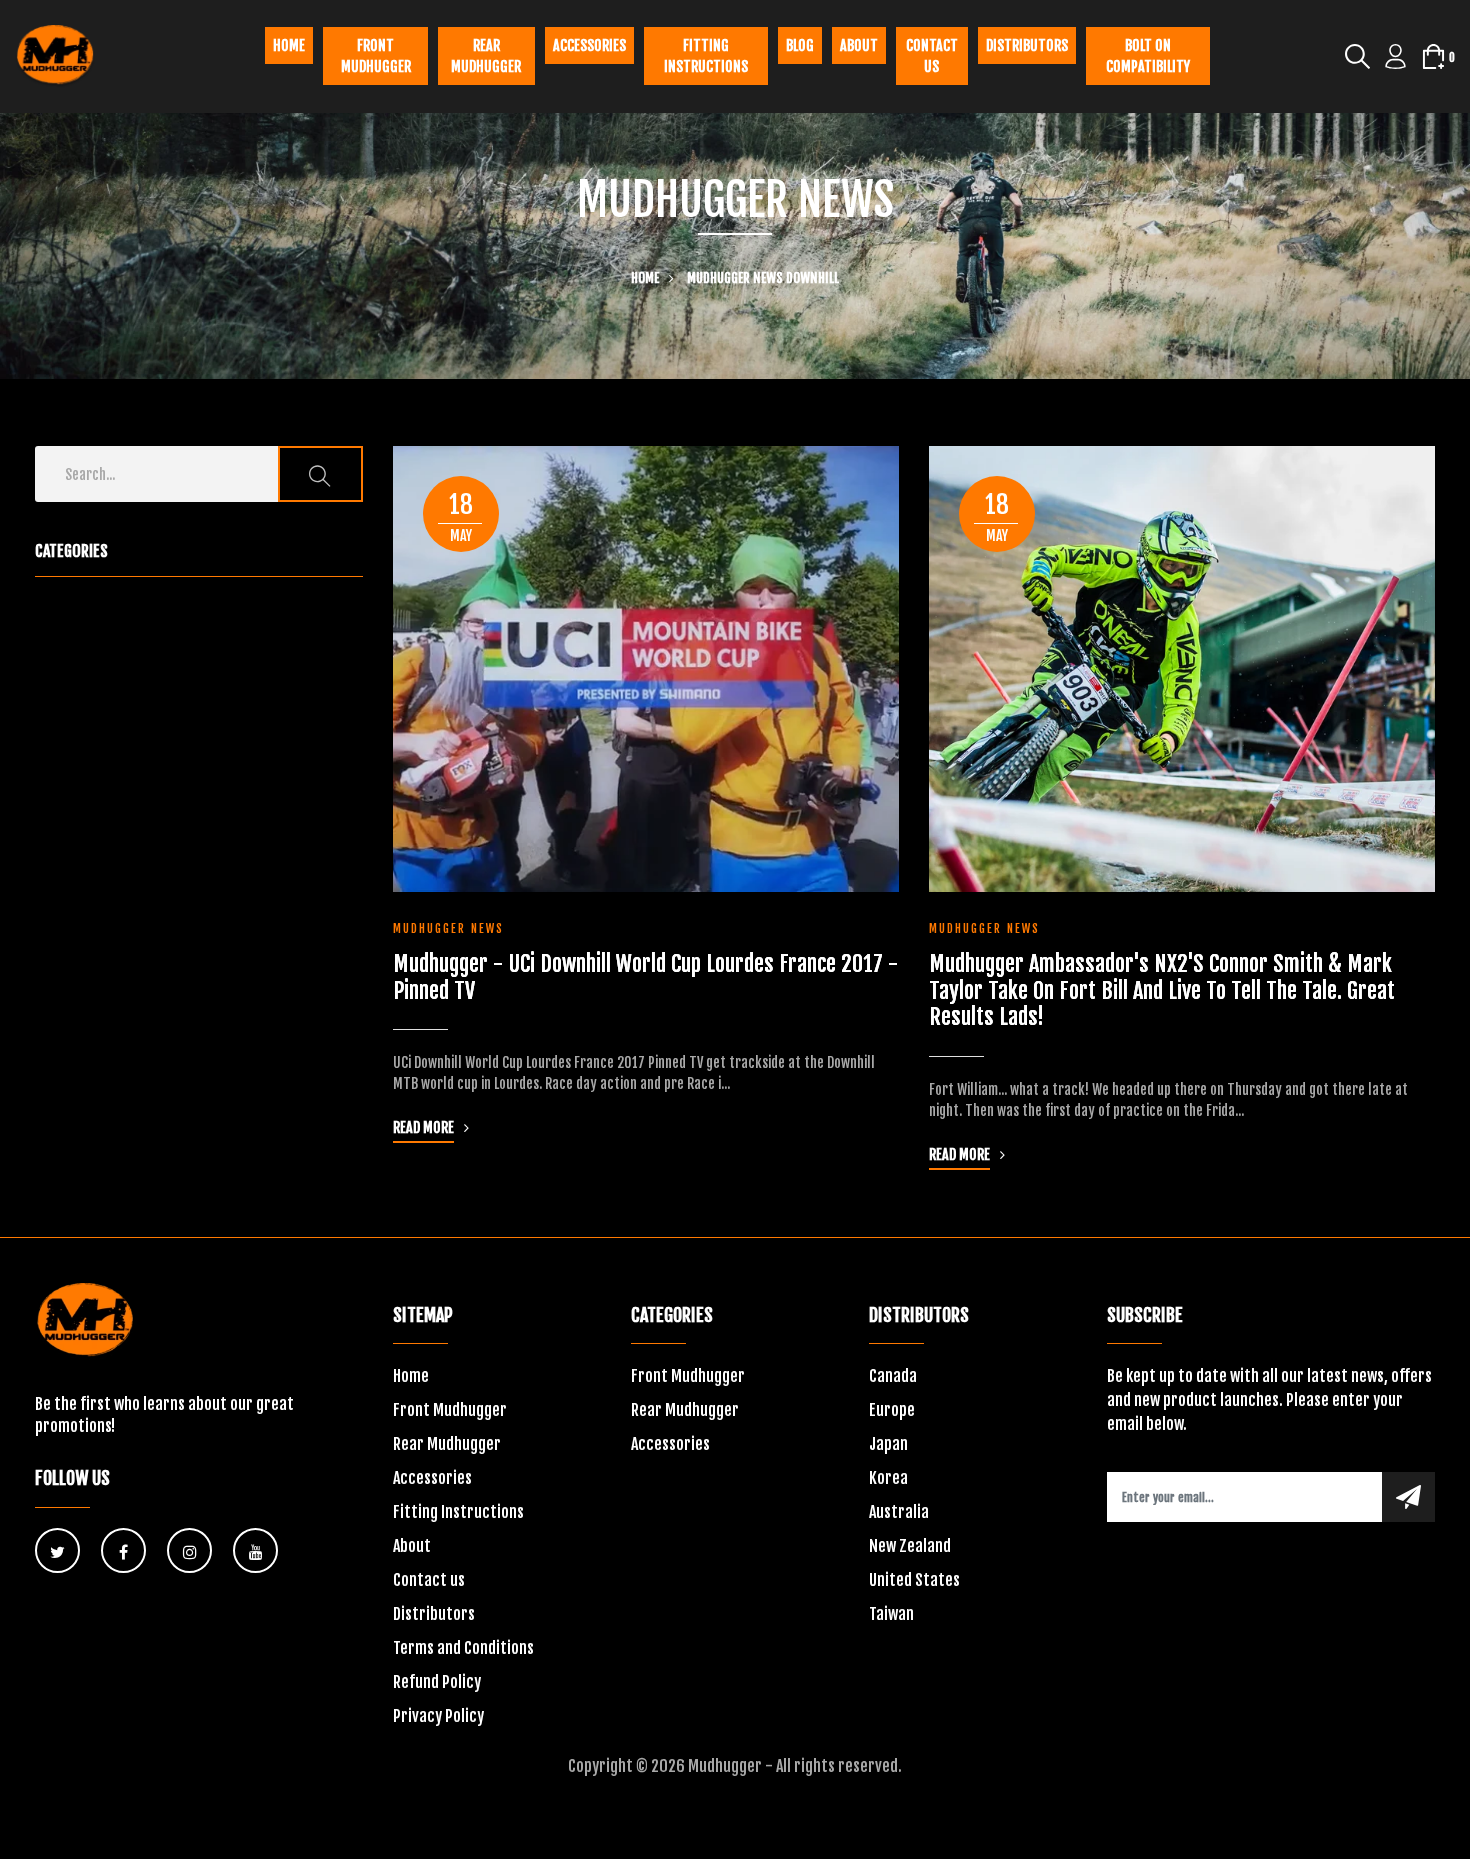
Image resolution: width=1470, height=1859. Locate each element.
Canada (893, 1376)
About (859, 45)
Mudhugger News (735, 278)
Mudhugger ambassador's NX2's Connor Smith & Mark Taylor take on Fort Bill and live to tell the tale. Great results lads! (1162, 990)
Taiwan (891, 1614)
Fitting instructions (706, 56)
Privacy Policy (438, 1716)
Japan (888, 1444)
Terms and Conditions (463, 1648)
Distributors (1027, 45)
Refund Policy (437, 1682)
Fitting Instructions (458, 1512)
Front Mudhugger (376, 56)
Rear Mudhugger (486, 56)
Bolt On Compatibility (1148, 56)
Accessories (589, 45)
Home (289, 45)
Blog (800, 45)
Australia (899, 1512)
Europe (892, 1410)
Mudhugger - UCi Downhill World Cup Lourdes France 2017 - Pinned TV (645, 977)
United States (914, 1580)
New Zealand (910, 1546)
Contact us (932, 56)
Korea (888, 1478)
